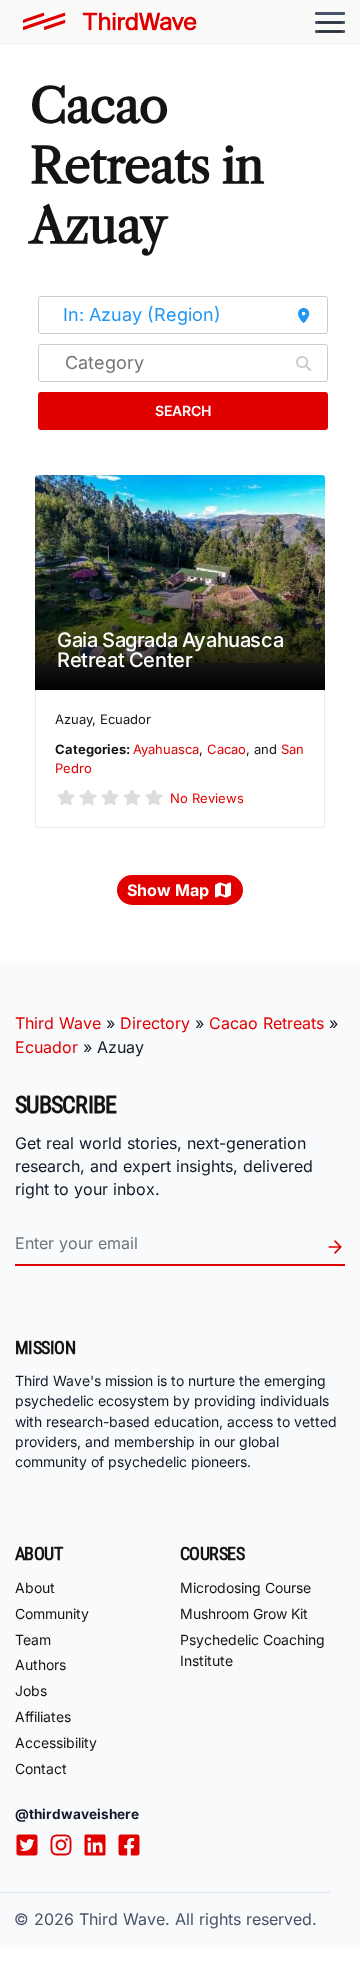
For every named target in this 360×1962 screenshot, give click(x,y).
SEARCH (183, 410)
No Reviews (207, 798)
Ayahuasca (166, 749)
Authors (40, 1664)
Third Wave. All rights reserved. (198, 1919)
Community (52, 1613)
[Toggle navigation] (330, 22)
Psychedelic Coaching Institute (252, 1650)
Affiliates (43, 1716)
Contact (41, 1768)
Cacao (226, 749)
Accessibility (56, 1742)
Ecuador (46, 1047)
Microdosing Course (245, 1587)
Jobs (31, 1690)
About (35, 1587)
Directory (155, 1023)
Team (33, 1639)
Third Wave (58, 1023)
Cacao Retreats (266, 1023)
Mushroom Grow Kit (244, 1613)
